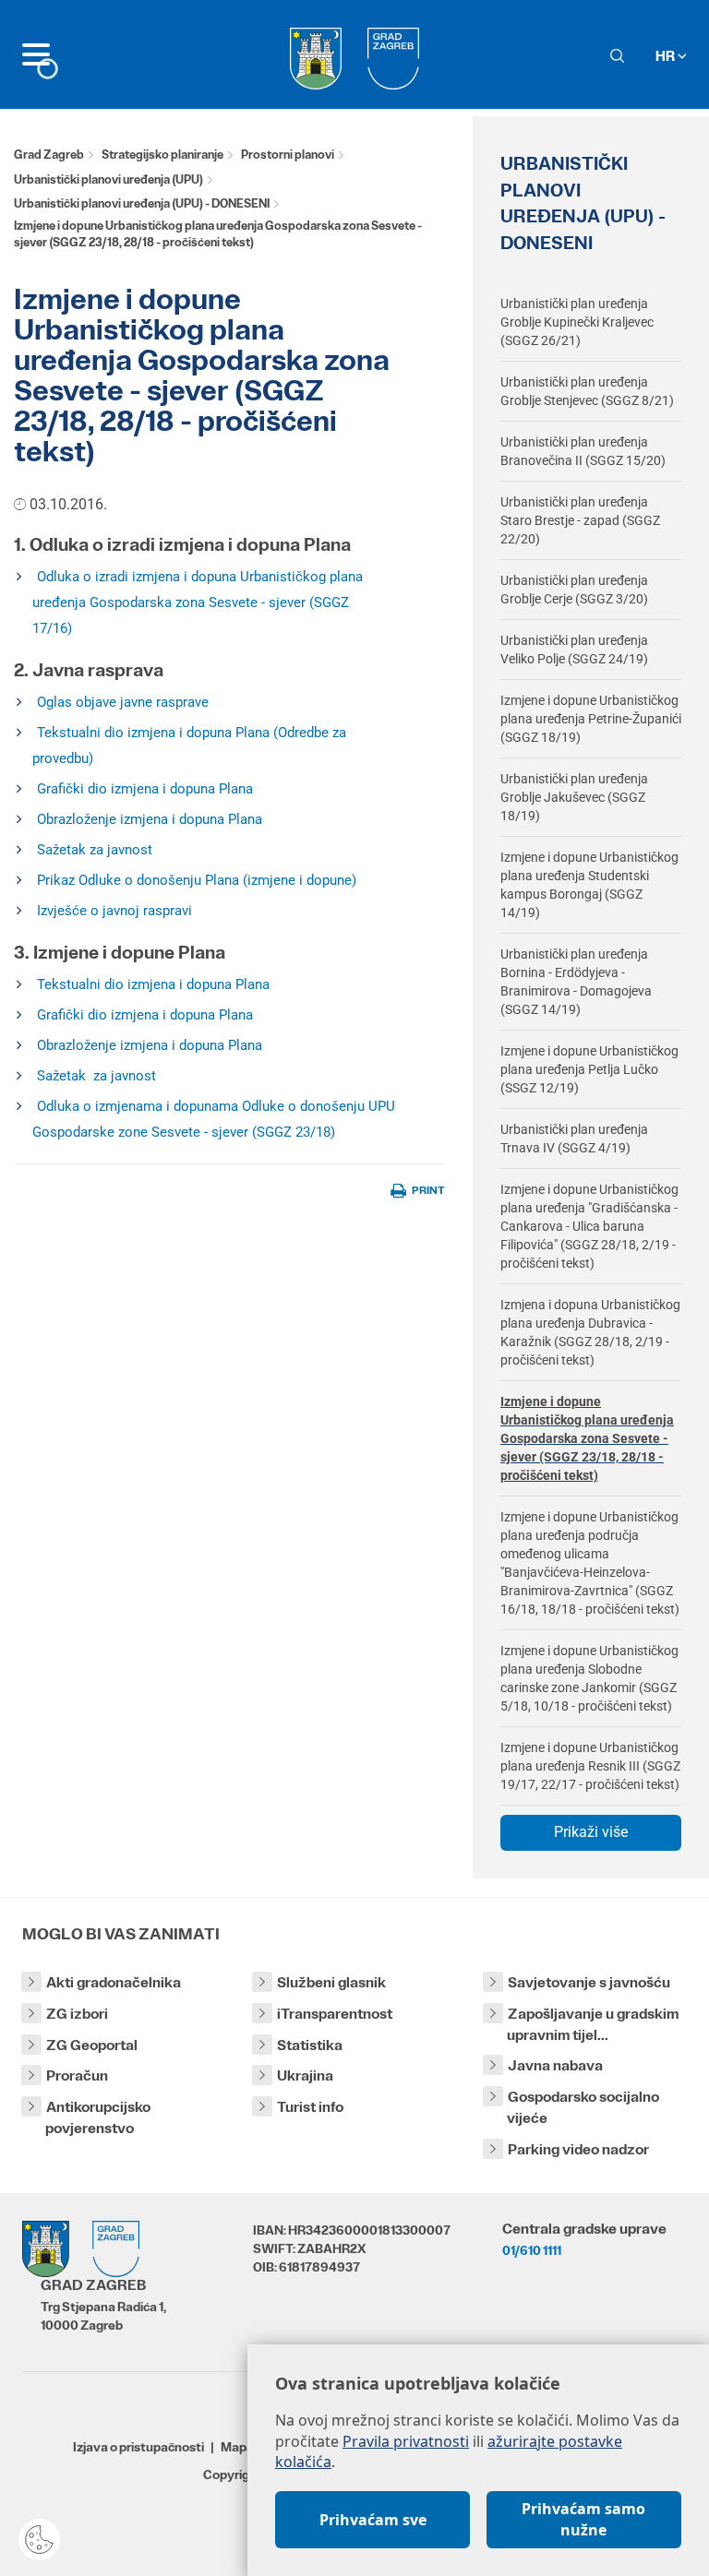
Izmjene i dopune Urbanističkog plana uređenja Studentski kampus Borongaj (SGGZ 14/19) (589, 885)
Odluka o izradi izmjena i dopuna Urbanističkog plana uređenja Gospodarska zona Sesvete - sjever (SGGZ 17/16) (198, 602)
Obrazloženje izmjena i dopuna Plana (150, 819)
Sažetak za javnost (95, 850)
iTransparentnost (335, 2014)
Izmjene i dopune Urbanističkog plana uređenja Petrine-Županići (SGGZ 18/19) (591, 719)
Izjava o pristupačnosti (138, 2447)
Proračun (77, 2075)
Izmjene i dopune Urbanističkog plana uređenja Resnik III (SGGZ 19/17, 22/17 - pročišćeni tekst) (590, 1766)
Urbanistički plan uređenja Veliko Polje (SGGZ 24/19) (574, 650)
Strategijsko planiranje (162, 155)
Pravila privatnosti (406, 2441)
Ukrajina (305, 2075)
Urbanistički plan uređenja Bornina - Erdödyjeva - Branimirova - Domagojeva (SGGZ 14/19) (576, 982)
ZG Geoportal (92, 2045)
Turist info (310, 2107)
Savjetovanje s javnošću (589, 1982)
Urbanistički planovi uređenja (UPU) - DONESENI (142, 203)
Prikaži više (591, 1832)
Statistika (310, 2045)
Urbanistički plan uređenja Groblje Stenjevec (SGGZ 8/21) (587, 391)
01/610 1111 (532, 2250)
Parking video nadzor (578, 2149)
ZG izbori (77, 2014)
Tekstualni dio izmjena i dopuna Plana (153, 984)
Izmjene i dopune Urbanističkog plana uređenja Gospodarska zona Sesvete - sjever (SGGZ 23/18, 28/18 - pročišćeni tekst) (587, 1438)
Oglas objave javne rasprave (123, 702)
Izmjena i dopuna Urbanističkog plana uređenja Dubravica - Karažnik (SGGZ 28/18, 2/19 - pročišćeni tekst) (590, 1332)
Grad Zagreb (49, 155)
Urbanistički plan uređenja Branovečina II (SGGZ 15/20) (583, 451)
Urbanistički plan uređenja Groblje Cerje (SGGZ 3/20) (574, 590)
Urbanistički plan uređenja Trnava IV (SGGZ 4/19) (574, 1139)
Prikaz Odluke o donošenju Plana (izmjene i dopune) (197, 880)
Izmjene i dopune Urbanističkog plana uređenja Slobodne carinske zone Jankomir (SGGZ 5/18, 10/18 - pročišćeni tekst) (589, 1678)
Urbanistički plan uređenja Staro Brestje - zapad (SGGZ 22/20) (580, 520)
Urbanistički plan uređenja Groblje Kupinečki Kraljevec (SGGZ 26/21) (577, 322)
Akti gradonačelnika (114, 1982)
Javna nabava (555, 2065)
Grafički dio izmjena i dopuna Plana (145, 789)
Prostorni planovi (288, 155)
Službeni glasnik (331, 1982)
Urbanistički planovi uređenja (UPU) (108, 179)
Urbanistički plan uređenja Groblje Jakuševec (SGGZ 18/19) (574, 797)
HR (667, 56)
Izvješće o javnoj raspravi (114, 911)
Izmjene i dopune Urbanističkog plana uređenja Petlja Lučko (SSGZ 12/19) (589, 1069)
